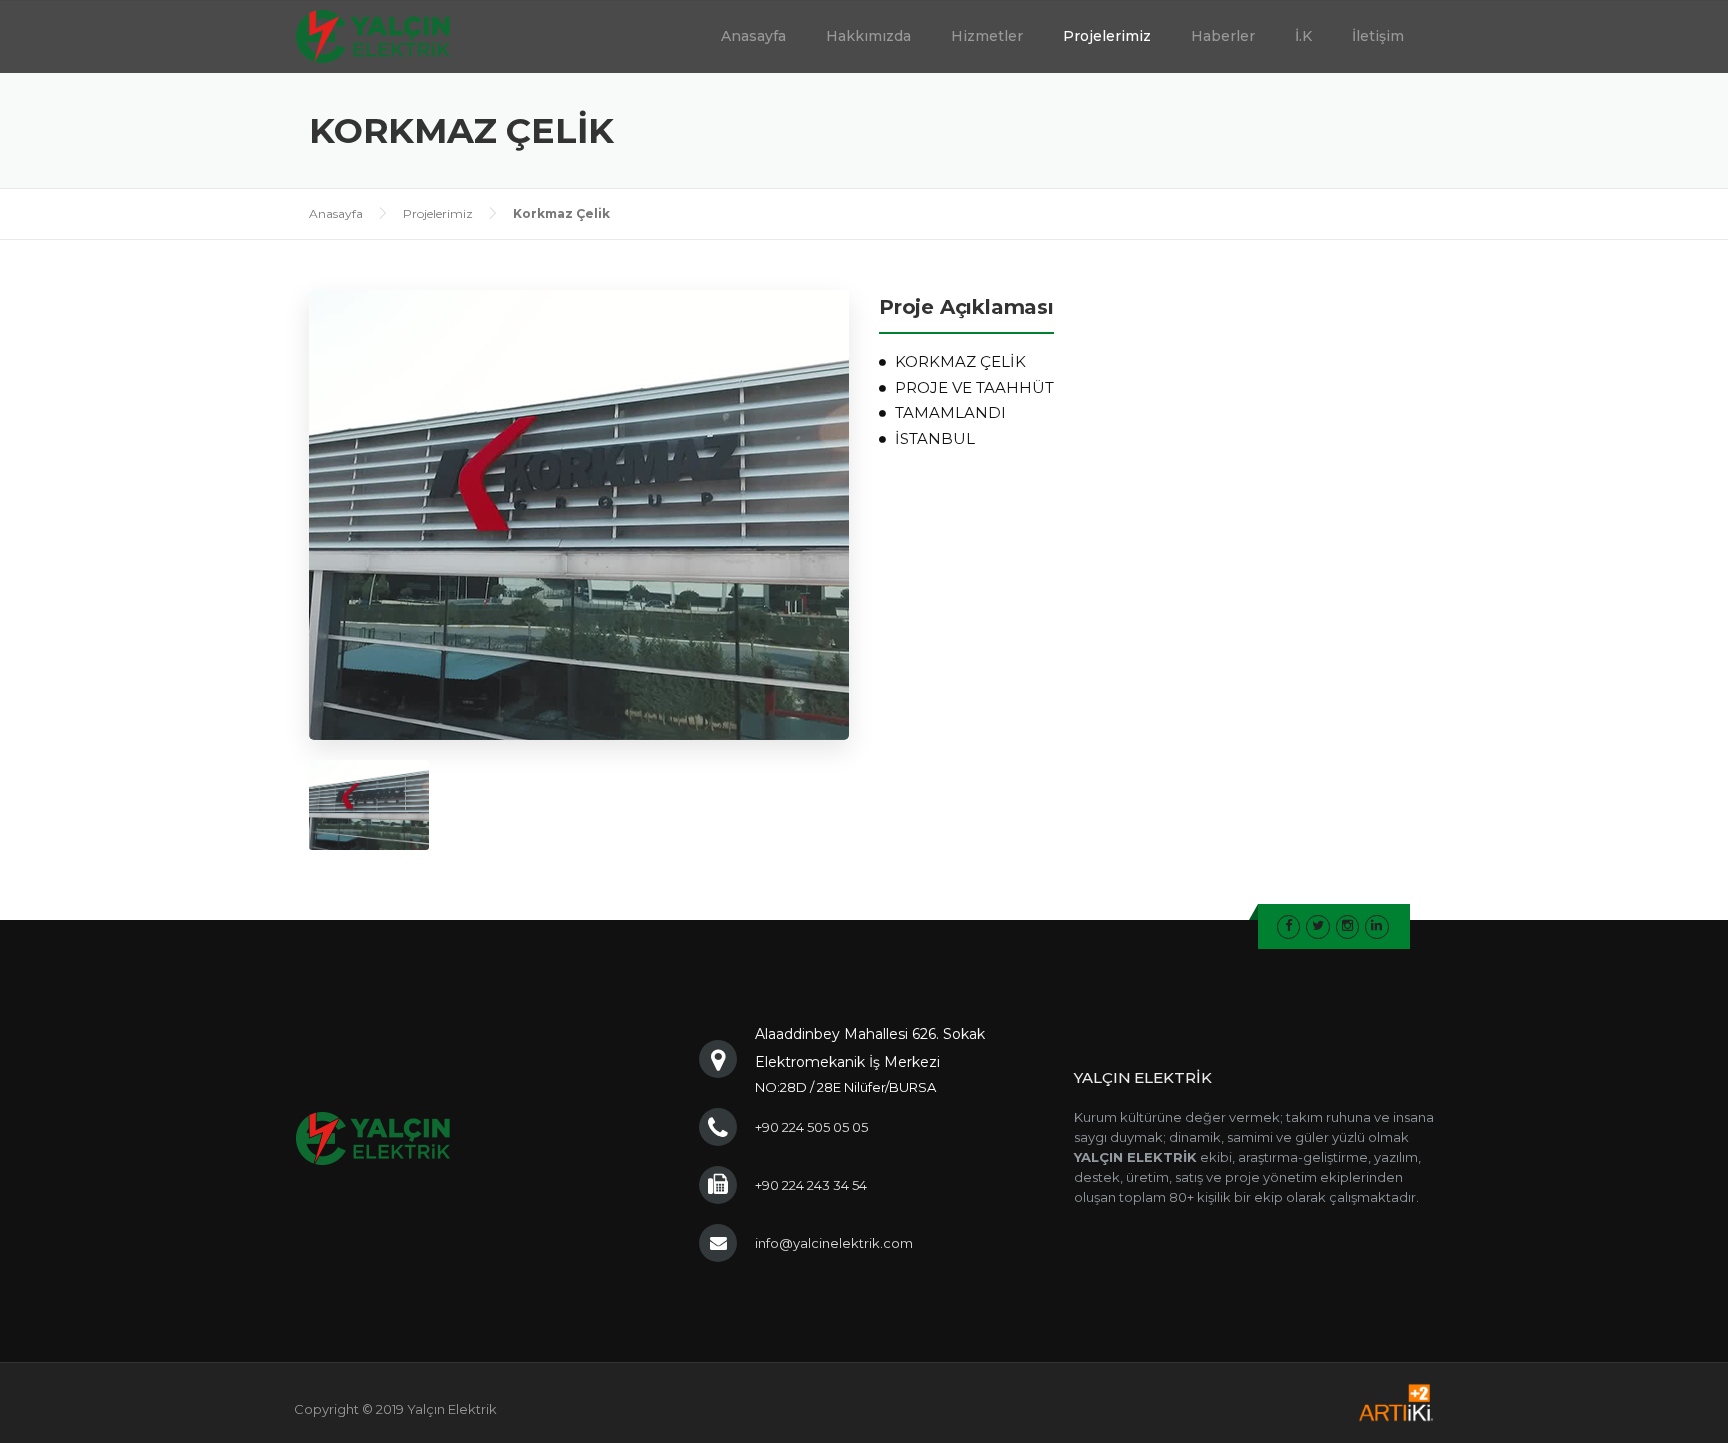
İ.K (1303, 36)
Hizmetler (987, 36)
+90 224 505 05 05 (811, 1127)
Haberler (1223, 36)
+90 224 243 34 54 (811, 1185)
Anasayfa (753, 36)
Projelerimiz (1107, 36)
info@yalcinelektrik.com (834, 1243)
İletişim (1378, 36)
